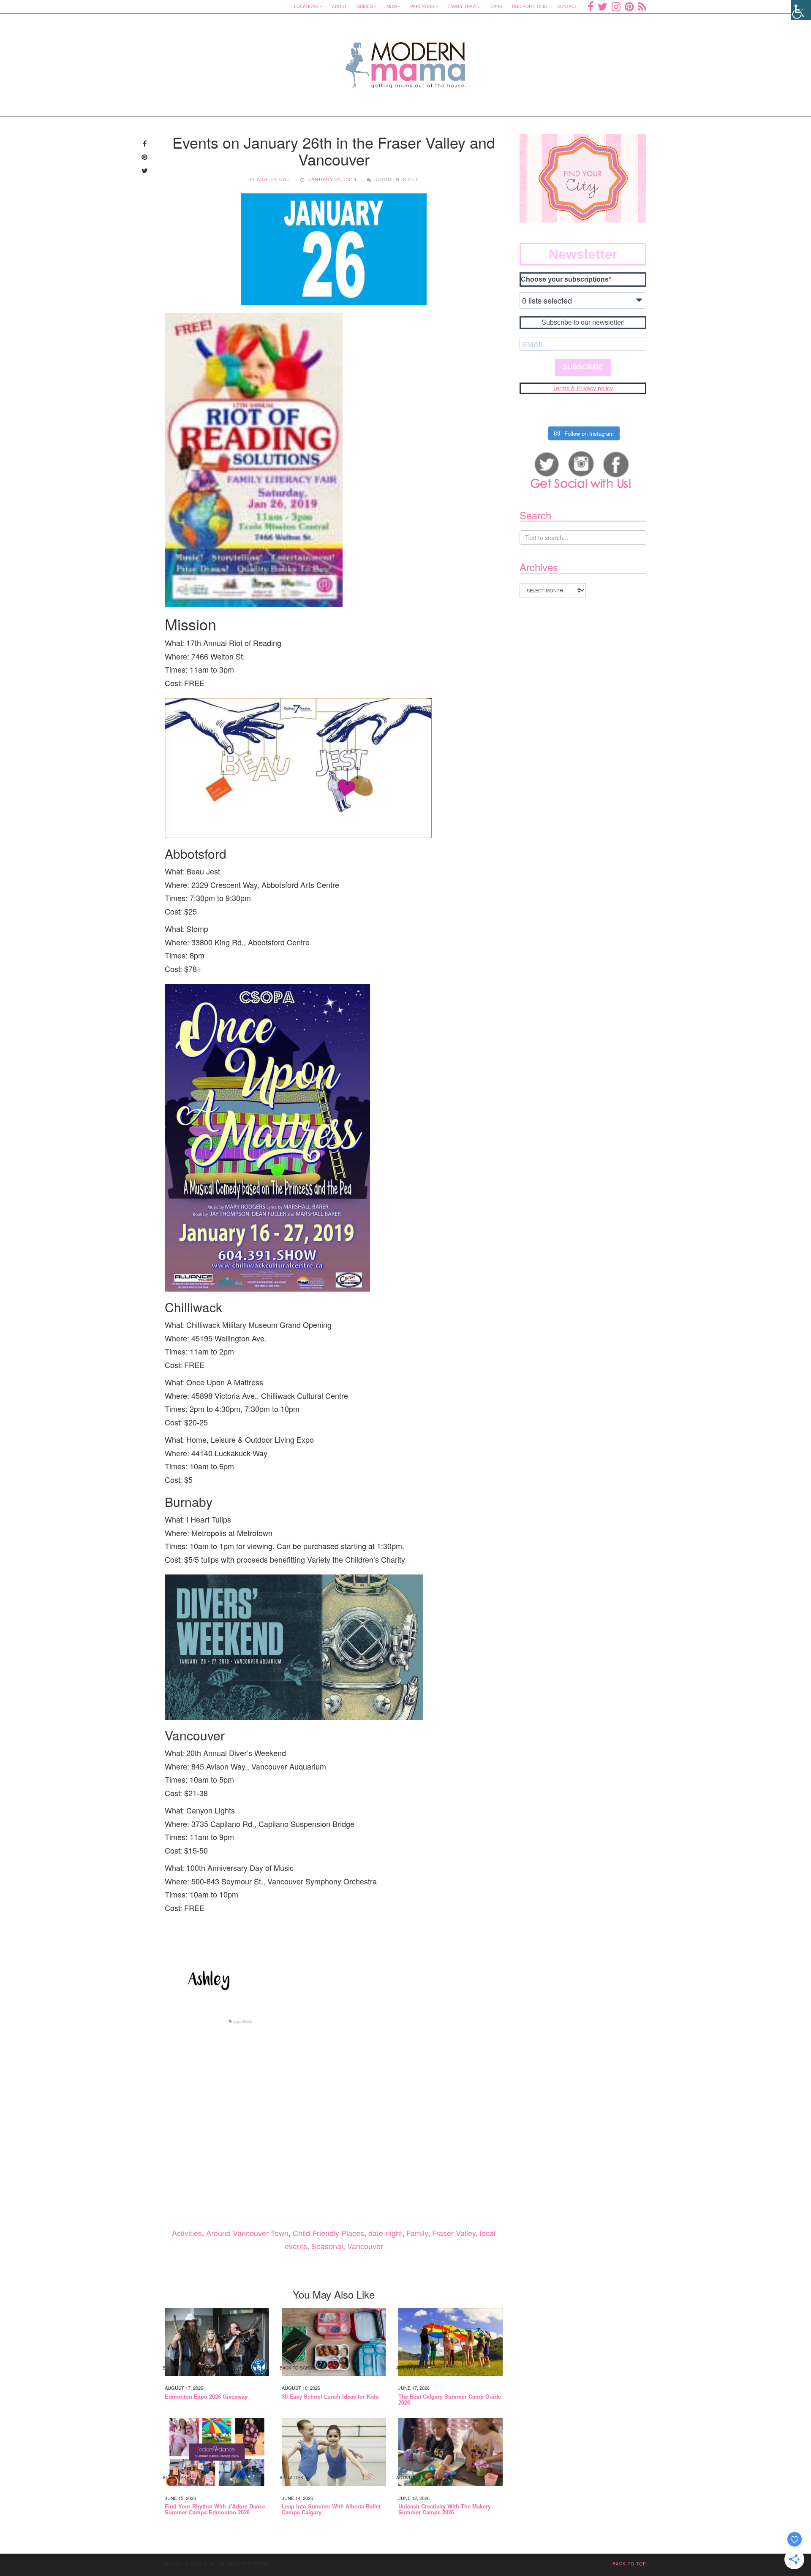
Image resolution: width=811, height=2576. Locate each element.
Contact (567, 6)
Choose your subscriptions (565, 279)
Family (417, 2233)
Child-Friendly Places (328, 2233)
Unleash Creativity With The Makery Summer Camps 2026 (445, 2509)
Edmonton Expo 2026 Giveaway (206, 2397)
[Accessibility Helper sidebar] (801, 10)
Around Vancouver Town (247, 2233)
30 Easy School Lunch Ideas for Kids (330, 2397)
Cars (496, 6)
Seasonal (327, 2246)
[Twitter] (603, 6)
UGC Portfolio (530, 6)
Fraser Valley (454, 2233)
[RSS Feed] (642, 6)
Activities (187, 2233)
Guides (365, 6)
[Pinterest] (629, 6)
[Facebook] (591, 6)
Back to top (629, 2564)
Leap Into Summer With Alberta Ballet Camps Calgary (331, 2509)
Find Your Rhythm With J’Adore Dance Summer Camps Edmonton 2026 (215, 2509)
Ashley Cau (274, 179)
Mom (392, 6)
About (339, 6)
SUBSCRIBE (583, 367)
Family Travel (464, 6)
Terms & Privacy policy (583, 388)
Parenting (422, 6)
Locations (306, 6)
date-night (385, 2233)
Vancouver (365, 2246)
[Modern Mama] (406, 60)
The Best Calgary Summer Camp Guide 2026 (450, 2400)
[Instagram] (616, 6)
